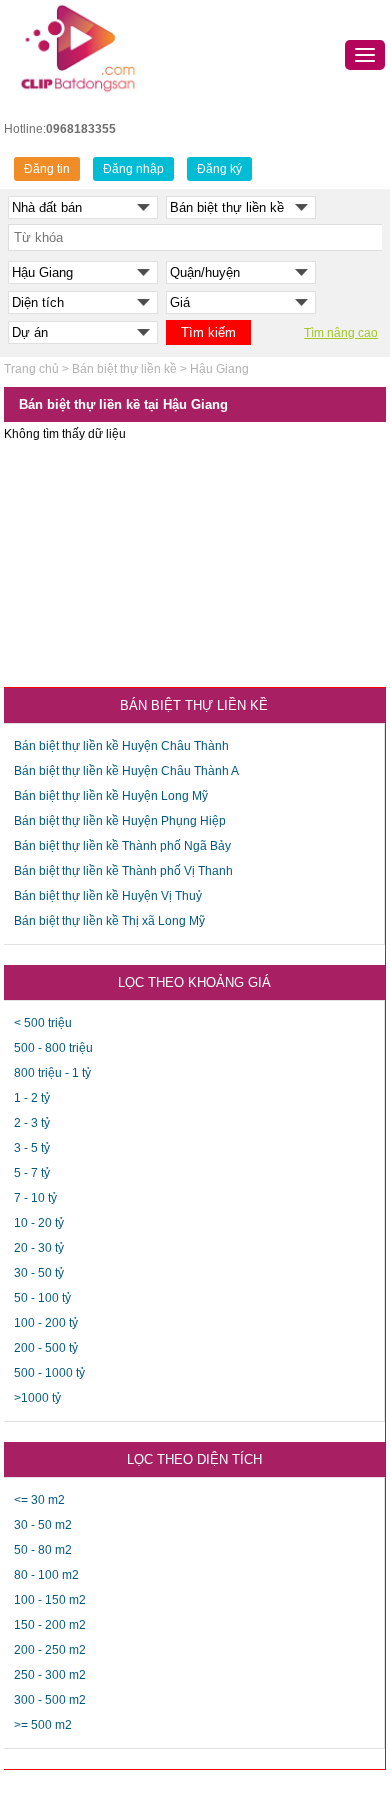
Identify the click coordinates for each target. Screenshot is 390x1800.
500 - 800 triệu (53, 1048)
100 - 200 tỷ (46, 1323)
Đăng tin (47, 169)
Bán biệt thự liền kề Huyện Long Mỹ (111, 796)
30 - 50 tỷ (39, 1273)
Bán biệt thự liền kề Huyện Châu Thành (121, 746)
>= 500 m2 (43, 1725)
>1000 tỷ (37, 1398)
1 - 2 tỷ (32, 1098)
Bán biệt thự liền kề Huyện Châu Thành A (126, 771)
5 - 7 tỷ (32, 1173)
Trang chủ (31, 369)
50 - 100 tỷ (42, 1298)
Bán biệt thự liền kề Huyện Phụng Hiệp (120, 821)
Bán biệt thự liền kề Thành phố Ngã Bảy (122, 846)
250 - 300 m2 (50, 1675)
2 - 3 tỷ (32, 1123)
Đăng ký (219, 169)
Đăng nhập (133, 169)
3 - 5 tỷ (32, 1148)
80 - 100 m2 (46, 1575)
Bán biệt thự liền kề (124, 369)
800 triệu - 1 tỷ (52, 1073)
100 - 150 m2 (50, 1600)
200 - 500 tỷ (46, 1348)
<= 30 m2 (39, 1500)
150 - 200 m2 (50, 1625)
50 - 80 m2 (43, 1550)
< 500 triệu (43, 1023)
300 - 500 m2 (50, 1700)
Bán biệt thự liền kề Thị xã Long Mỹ (109, 921)
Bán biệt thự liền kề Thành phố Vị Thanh (123, 871)
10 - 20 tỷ (39, 1223)
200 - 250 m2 (50, 1650)
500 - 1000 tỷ (49, 1373)
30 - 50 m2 (43, 1525)
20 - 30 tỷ (39, 1248)
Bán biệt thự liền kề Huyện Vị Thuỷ (108, 896)
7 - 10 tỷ (35, 1198)
